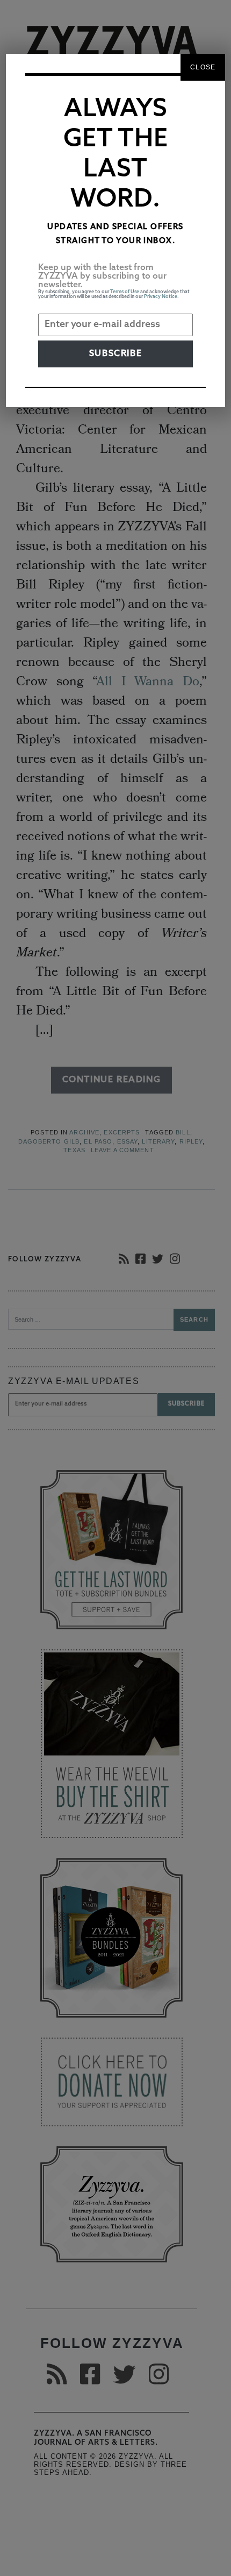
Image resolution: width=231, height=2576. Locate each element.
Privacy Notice (161, 297)
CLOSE (203, 67)
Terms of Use (125, 292)
